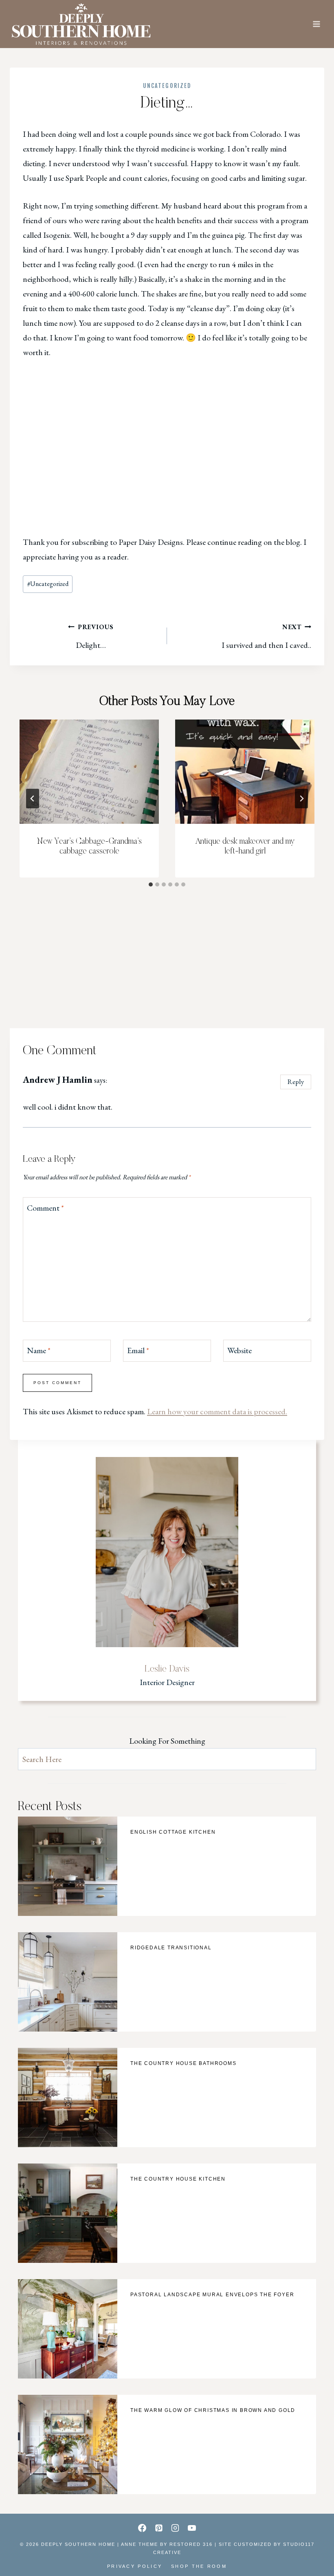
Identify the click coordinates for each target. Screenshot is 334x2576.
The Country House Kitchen (178, 2179)
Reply (296, 1082)
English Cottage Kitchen (173, 1832)
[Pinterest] (159, 2528)
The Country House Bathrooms (183, 2063)
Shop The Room (199, 2566)
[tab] (151, 884)
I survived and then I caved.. (266, 636)
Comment (45, 1208)
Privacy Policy (135, 2566)
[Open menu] (316, 24)
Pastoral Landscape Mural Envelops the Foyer (212, 2295)
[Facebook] (142, 2528)
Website (240, 1350)
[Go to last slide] (33, 799)
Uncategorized (167, 86)
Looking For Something (167, 1741)
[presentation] (89, 772)
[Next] (301, 799)
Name (39, 1350)
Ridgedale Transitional (171, 1948)
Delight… (95, 636)
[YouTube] (192, 2528)
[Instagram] (175, 2528)
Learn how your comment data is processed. (217, 1411)
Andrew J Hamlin (58, 1080)
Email (138, 1350)
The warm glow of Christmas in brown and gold (213, 2410)
